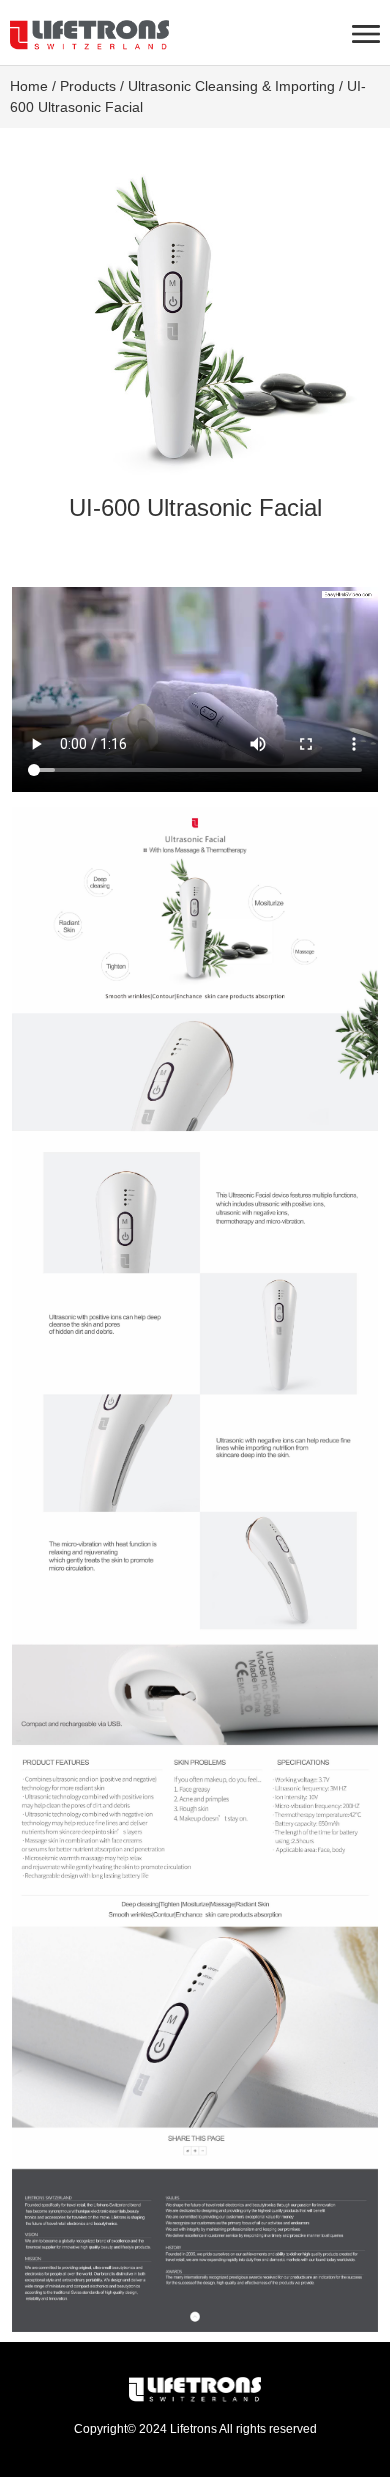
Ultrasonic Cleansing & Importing (231, 86)
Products (88, 86)
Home (29, 86)
